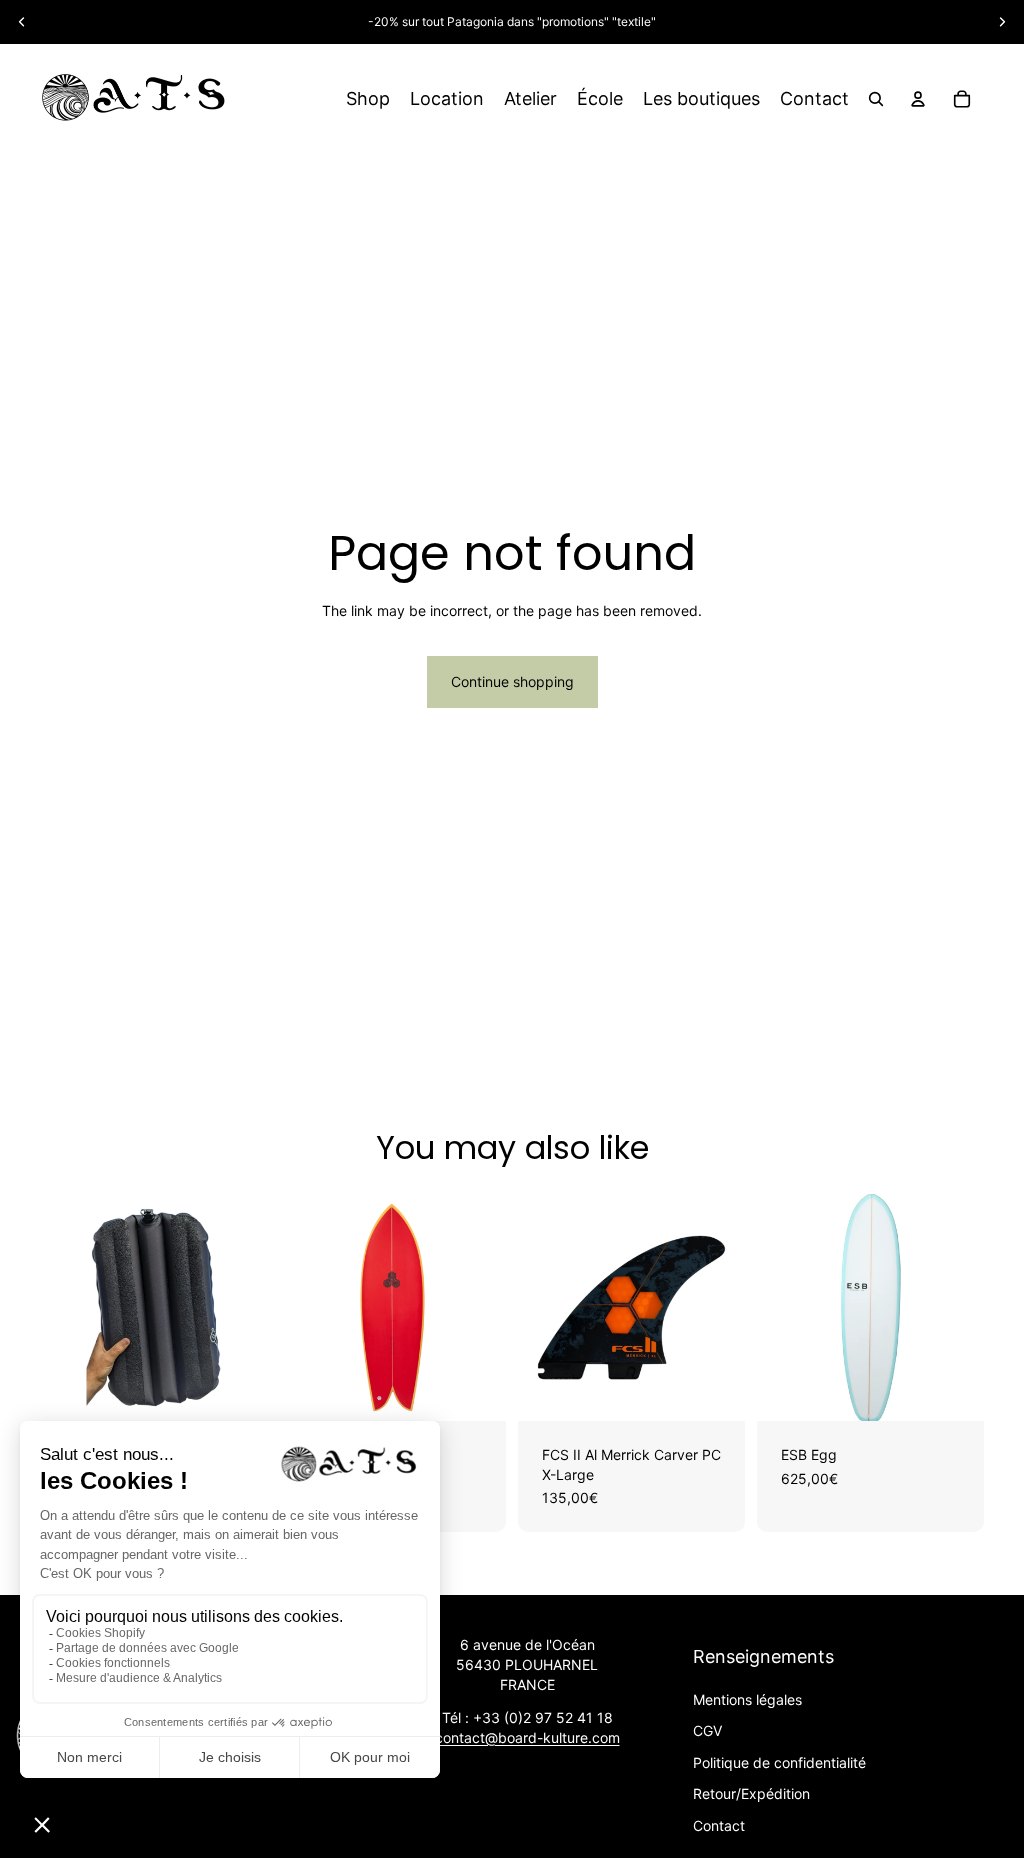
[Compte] (918, 99)
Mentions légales (747, 1699)
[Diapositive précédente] (22, 22)
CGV (707, 1730)
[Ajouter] (236, 1390)
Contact (719, 1825)
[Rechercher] (876, 99)
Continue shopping (512, 681)
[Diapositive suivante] (1002, 22)
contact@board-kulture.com (527, 1737)
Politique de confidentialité (779, 1762)
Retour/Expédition (751, 1793)
